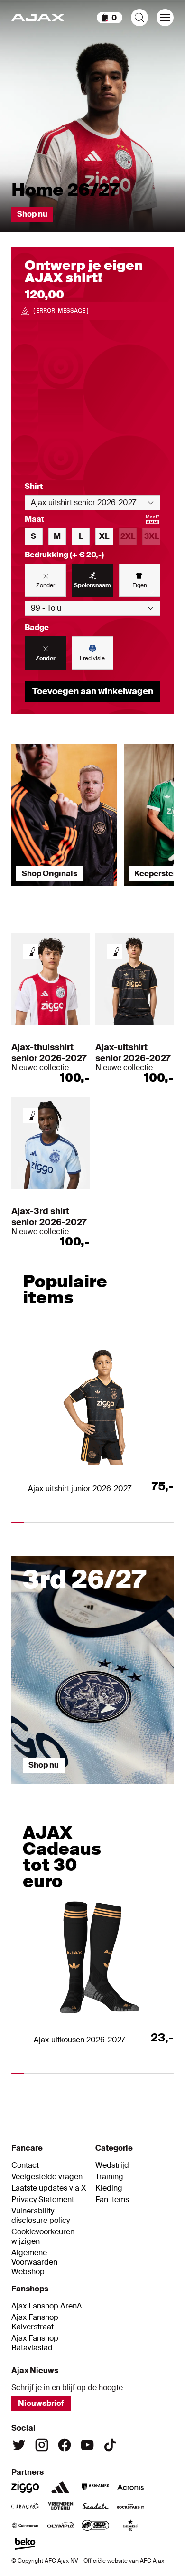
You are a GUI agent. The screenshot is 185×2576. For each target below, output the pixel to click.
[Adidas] (60, 2487)
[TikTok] (110, 2445)
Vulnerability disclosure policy (41, 2216)
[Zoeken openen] (139, 18)
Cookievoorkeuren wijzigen (43, 2237)
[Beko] (25, 2544)
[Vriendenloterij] (60, 2506)
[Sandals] (95, 2506)
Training (109, 2177)
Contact (25, 2165)
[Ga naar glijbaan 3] (113, 1789)
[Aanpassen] (30, 952)
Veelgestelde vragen (47, 2177)
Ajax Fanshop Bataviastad (35, 2343)
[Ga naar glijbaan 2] (73, 1789)
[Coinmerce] (25, 2525)
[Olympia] (60, 2525)
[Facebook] (65, 2445)
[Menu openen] (165, 18)
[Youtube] (87, 2445)
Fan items (112, 2200)
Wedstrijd (112, 2165)
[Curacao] (25, 2506)
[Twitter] (19, 2445)
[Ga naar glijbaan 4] (154, 1789)
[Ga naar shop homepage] (38, 18)
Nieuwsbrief (41, 2403)
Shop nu (32, 214)
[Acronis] (130, 2487)
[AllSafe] (95, 2525)
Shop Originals (50, 874)
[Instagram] (42, 2445)
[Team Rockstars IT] (130, 2506)
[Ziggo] (25, 2487)
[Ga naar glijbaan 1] (32, 1789)
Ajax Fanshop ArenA (47, 2306)
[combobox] (92, 503)
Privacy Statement (43, 2200)
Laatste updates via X (49, 2188)
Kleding (109, 2188)
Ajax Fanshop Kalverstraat (35, 2322)
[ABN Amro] (95, 2487)
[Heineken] (130, 2525)
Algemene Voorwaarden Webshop (34, 2262)
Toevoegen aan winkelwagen (93, 691)
